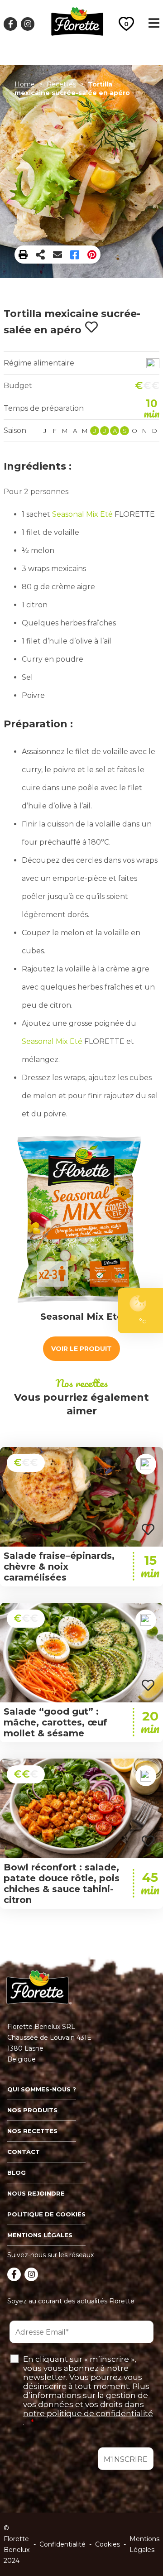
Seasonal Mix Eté (82, 514)
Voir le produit (81, 1349)
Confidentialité (62, 2544)
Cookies (108, 2544)
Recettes (61, 84)
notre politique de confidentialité (88, 2413)
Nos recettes (32, 2131)
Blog (17, 2172)
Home (25, 84)
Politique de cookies (46, 2214)
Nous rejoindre (36, 2193)
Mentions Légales (144, 2544)
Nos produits (32, 2110)
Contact (24, 2152)
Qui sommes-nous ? (42, 2089)
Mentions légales (40, 2235)
